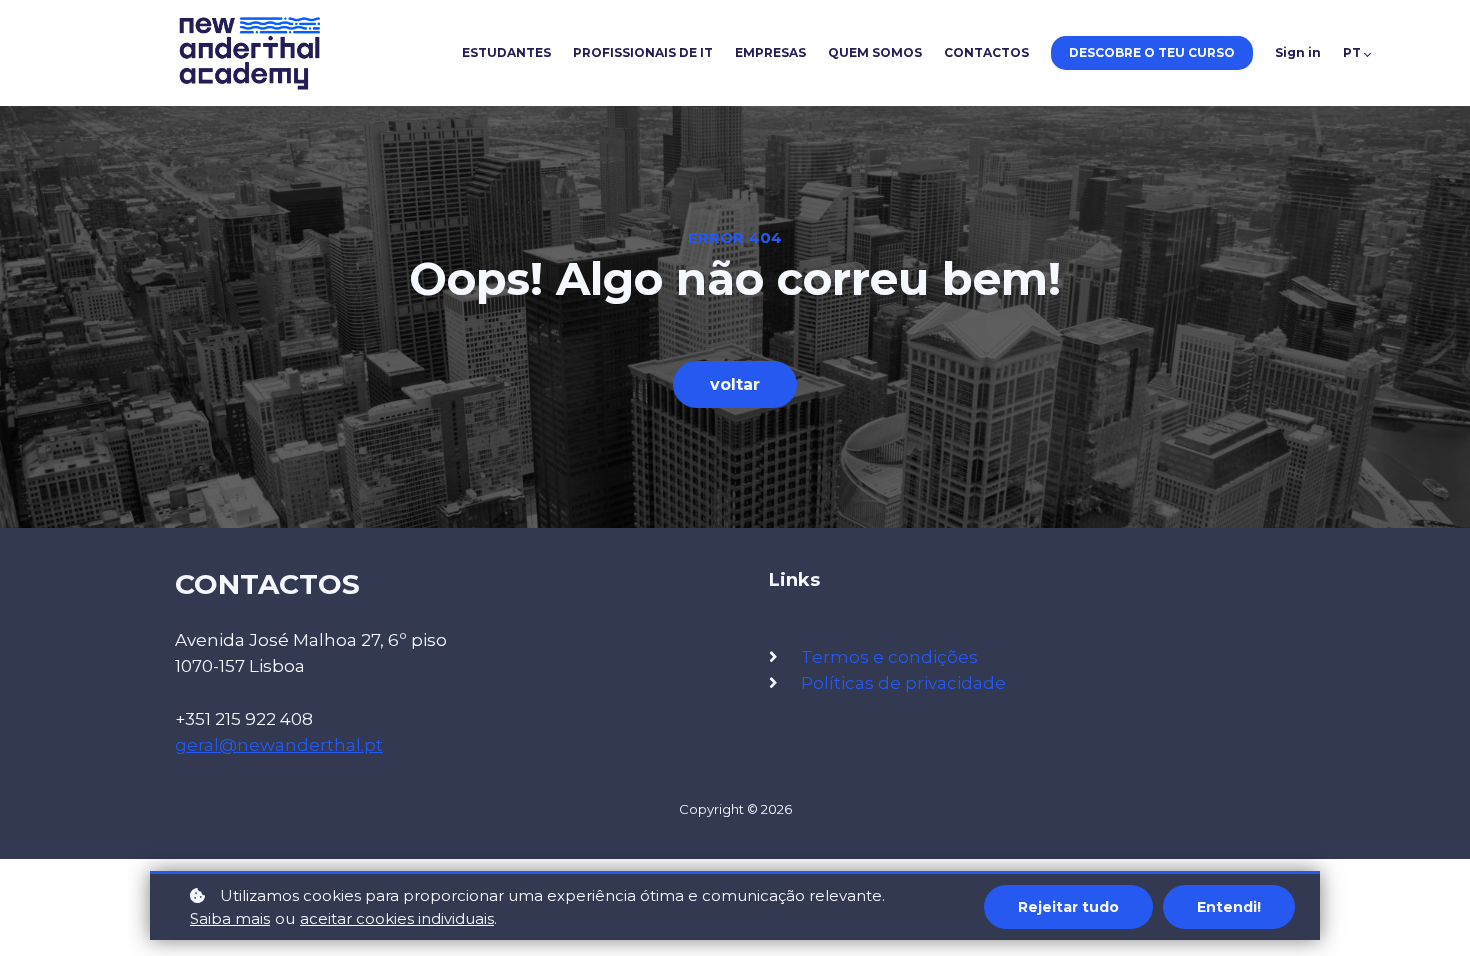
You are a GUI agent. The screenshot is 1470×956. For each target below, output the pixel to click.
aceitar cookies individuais (397, 918)
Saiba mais (230, 918)
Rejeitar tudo (1068, 907)
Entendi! (1229, 907)
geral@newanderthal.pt (279, 745)
